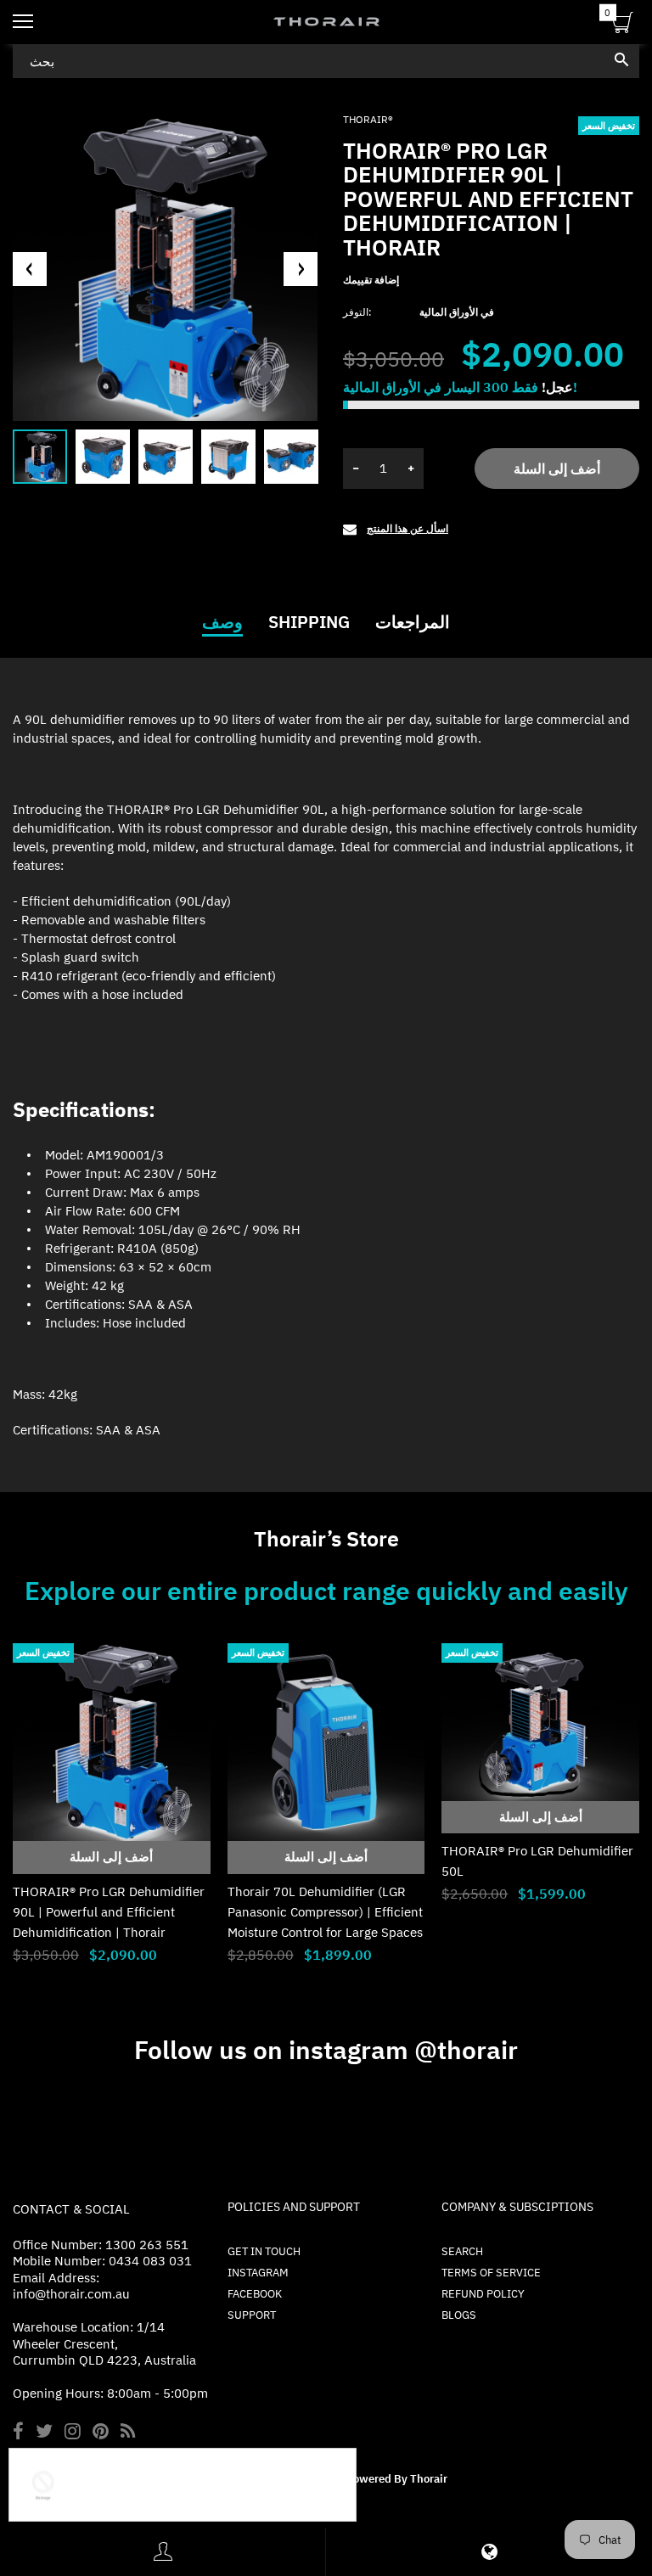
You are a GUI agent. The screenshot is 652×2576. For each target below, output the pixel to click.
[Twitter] (44, 2433)
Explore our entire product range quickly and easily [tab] (326, 1591)
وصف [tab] (222, 622)
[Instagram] (73, 2433)
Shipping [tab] (309, 622)
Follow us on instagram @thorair (326, 2049)
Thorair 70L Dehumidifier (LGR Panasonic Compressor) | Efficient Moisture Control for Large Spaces (325, 1912)
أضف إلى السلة (557, 469)
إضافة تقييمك (371, 280)
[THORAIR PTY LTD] (326, 22)
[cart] (623, 25)
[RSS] (128, 2433)
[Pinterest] (101, 2433)
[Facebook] (18, 2433)
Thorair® (368, 119)
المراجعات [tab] (413, 622)
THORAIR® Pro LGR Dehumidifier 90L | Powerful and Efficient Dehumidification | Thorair (109, 1912)
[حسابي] (163, 2552)
